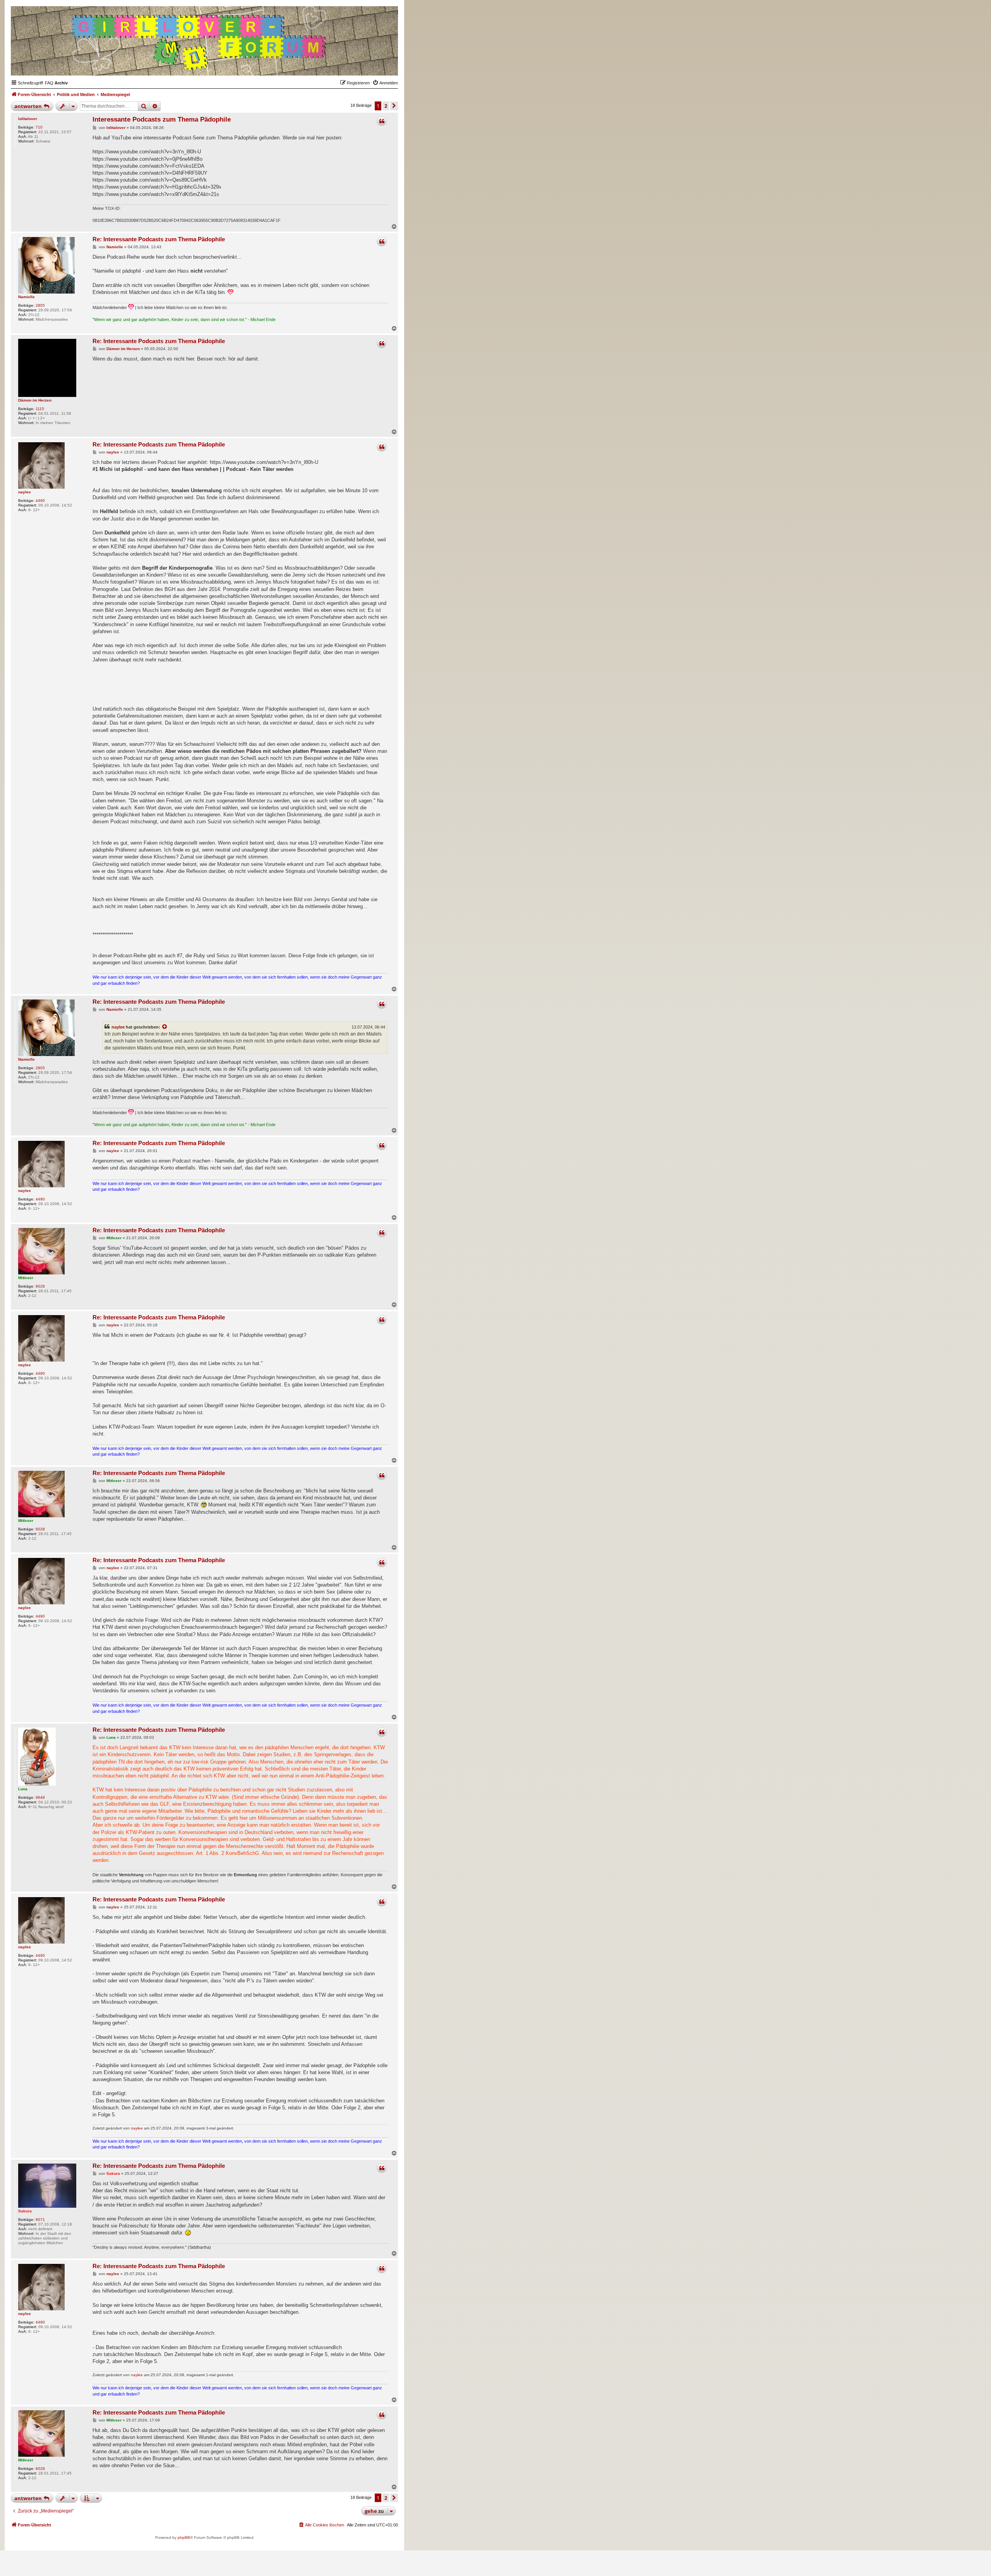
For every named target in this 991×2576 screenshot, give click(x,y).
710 (39, 127)
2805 (40, 305)
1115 (40, 409)
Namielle (27, 297)
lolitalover (28, 119)
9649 (40, 1797)
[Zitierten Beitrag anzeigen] (165, 1027)
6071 (40, 2220)
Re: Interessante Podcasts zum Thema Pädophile (159, 239)
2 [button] (386, 106)
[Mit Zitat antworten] (382, 121)
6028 (40, 1286)
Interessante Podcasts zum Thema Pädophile (162, 119)
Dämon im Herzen (35, 400)
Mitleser (26, 1278)
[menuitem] (49, 83)
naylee (25, 492)
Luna (23, 1789)
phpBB (184, 2537)
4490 (40, 501)
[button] (394, 106)
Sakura (25, 2211)
